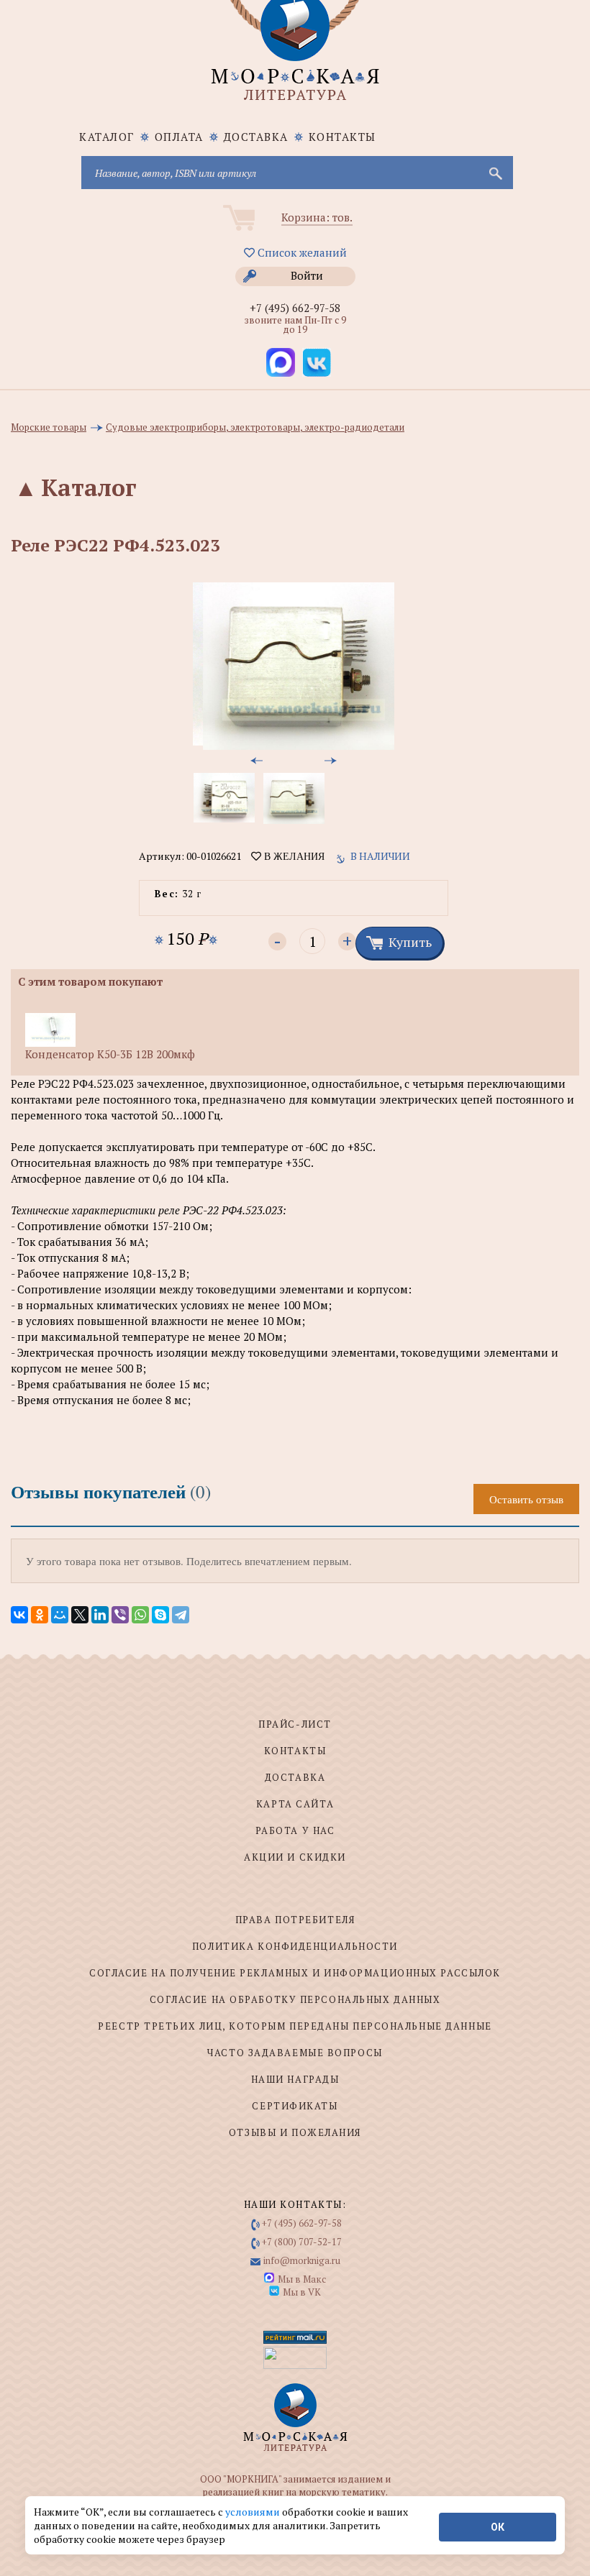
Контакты (342, 137)
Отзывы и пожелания (295, 2132)
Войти (307, 275)
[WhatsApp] (140, 1615)
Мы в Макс (302, 2279)
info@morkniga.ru (302, 2260)
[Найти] (494, 173)
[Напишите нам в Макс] (281, 362)
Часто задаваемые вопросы (295, 2053)
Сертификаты (295, 2106)
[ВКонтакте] (19, 1615)
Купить (410, 942)
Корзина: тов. (317, 217)
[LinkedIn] (100, 1615)
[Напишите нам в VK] (317, 362)
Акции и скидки (295, 1857)
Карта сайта (295, 1804)
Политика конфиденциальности (295, 1946)
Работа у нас (295, 1830)
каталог (107, 137)
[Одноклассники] (40, 1615)
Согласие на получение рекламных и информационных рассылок (295, 1973)
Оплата (179, 137)
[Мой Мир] (60, 1615)
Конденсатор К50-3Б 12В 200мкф (110, 1054)
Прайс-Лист (295, 1724)
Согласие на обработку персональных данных (295, 1999)
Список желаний (301, 252)
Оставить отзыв (526, 1499)
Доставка (256, 137)
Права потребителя (295, 1920)
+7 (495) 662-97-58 (295, 308)
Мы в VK (302, 2292)
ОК (498, 2527)
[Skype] (160, 1615)
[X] (80, 1615)
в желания (293, 856)
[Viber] (120, 1615)
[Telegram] (181, 1615)
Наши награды (295, 2079)
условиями (254, 2512)
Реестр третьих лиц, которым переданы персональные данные (295, 2026)
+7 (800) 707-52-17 (302, 2242)
